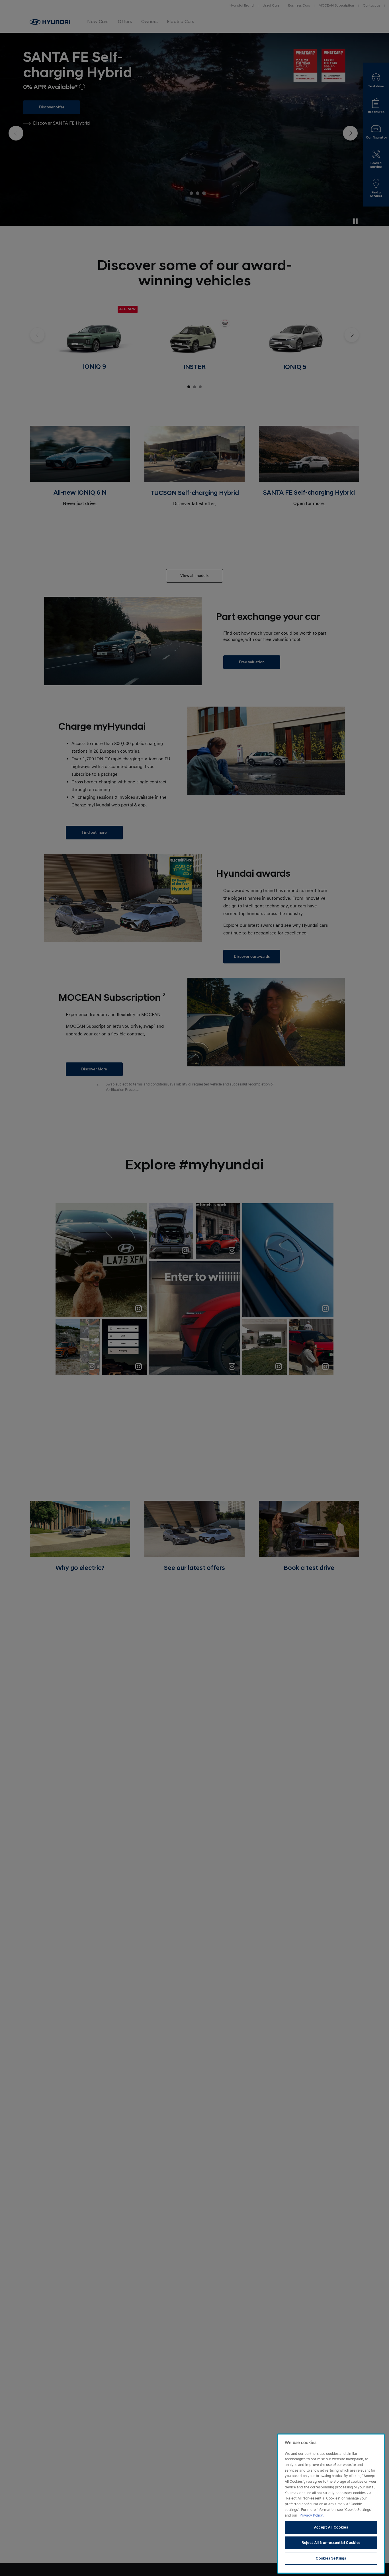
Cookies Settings (331, 2558)
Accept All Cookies (331, 2527)
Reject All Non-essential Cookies (331, 2543)
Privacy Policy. (312, 2515)
